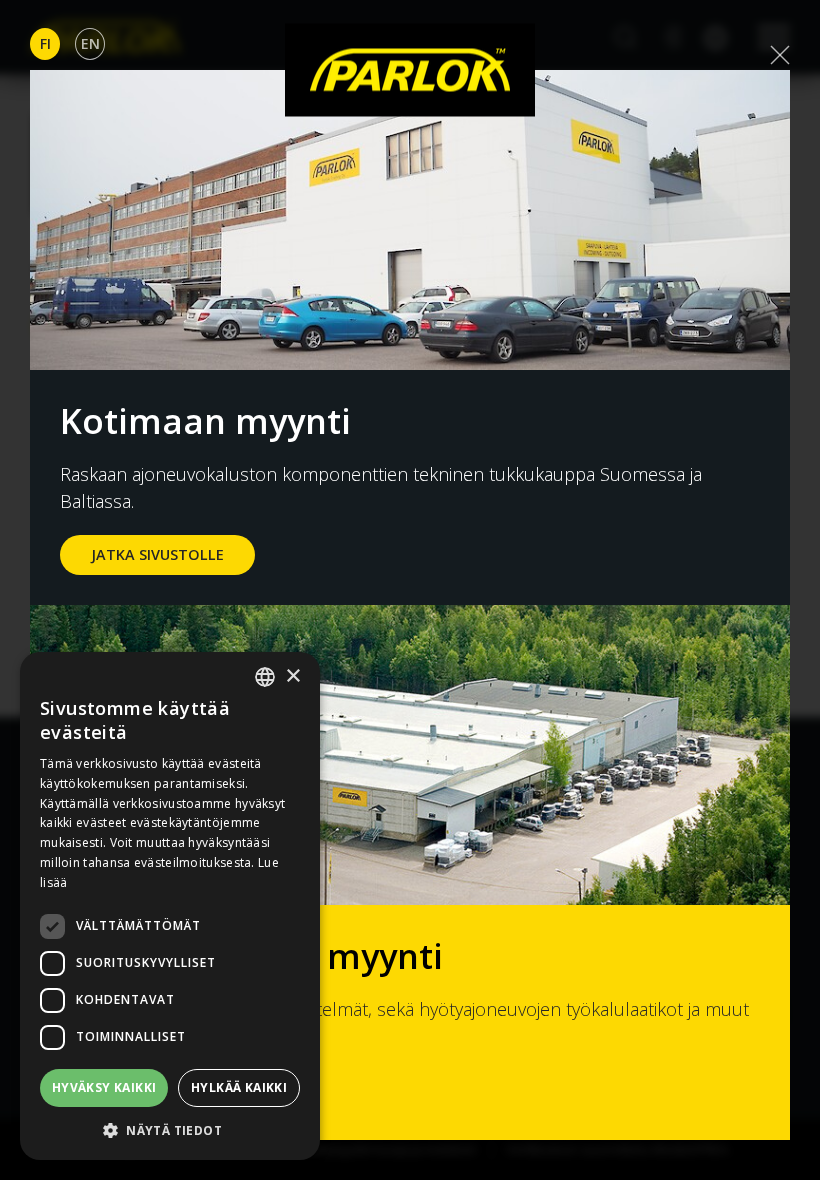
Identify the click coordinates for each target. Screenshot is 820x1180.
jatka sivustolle (157, 554)
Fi (45, 43)
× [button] (292, 676)
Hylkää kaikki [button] (239, 1087)
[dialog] (170, 906)
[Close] (780, 55)
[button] (170, 1130)
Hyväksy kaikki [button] (104, 1087)
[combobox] (265, 677)
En (90, 43)
